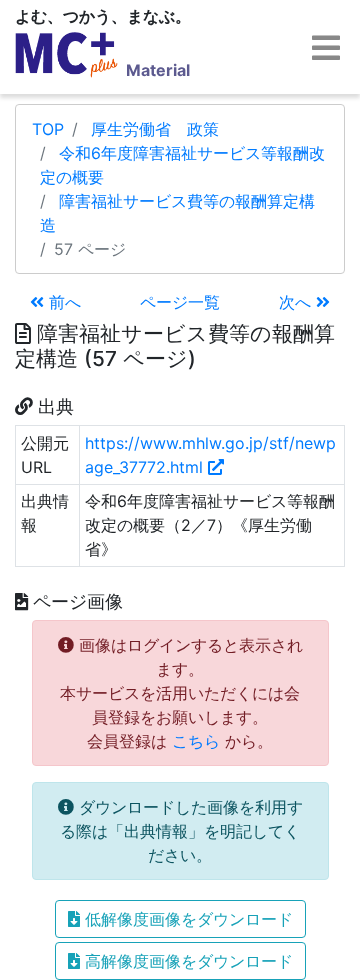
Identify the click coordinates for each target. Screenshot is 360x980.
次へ (297, 302)
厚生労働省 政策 (155, 129)
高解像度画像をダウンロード (186, 961)
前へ (62, 302)
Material (158, 70)
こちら (196, 741)
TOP (48, 129)
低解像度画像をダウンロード (186, 919)
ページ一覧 (180, 302)
